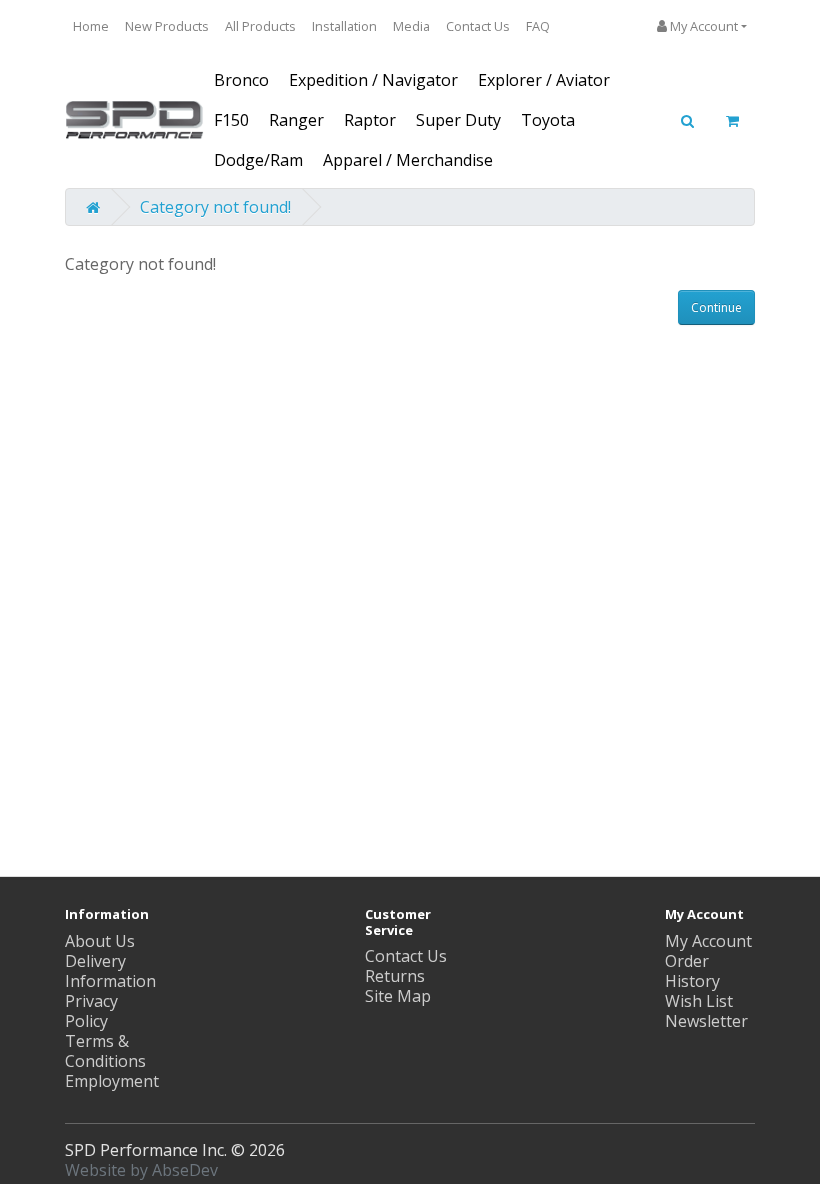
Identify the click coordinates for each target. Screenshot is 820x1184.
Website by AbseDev (141, 1170)
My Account (708, 941)
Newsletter (706, 1021)
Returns (395, 976)
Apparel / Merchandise (408, 160)
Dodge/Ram (258, 160)
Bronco (241, 80)
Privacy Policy (91, 1011)
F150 (231, 120)
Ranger (296, 120)
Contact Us (478, 26)
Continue (716, 307)
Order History (692, 971)
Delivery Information (110, 971)
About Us (100, 941)
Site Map (398, 996)
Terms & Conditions (105, 1051)
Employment (112, 1081)
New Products (167, 26)
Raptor (370, 120)
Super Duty (458, 120)
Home (91, 26)
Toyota (548, 120)
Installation (344, 26)
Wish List (699, 1001)
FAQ (538, 26)
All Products (260, 26)
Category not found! (215, 207)
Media (411, 26)
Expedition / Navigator (373, 80)
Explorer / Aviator (544, 80)
